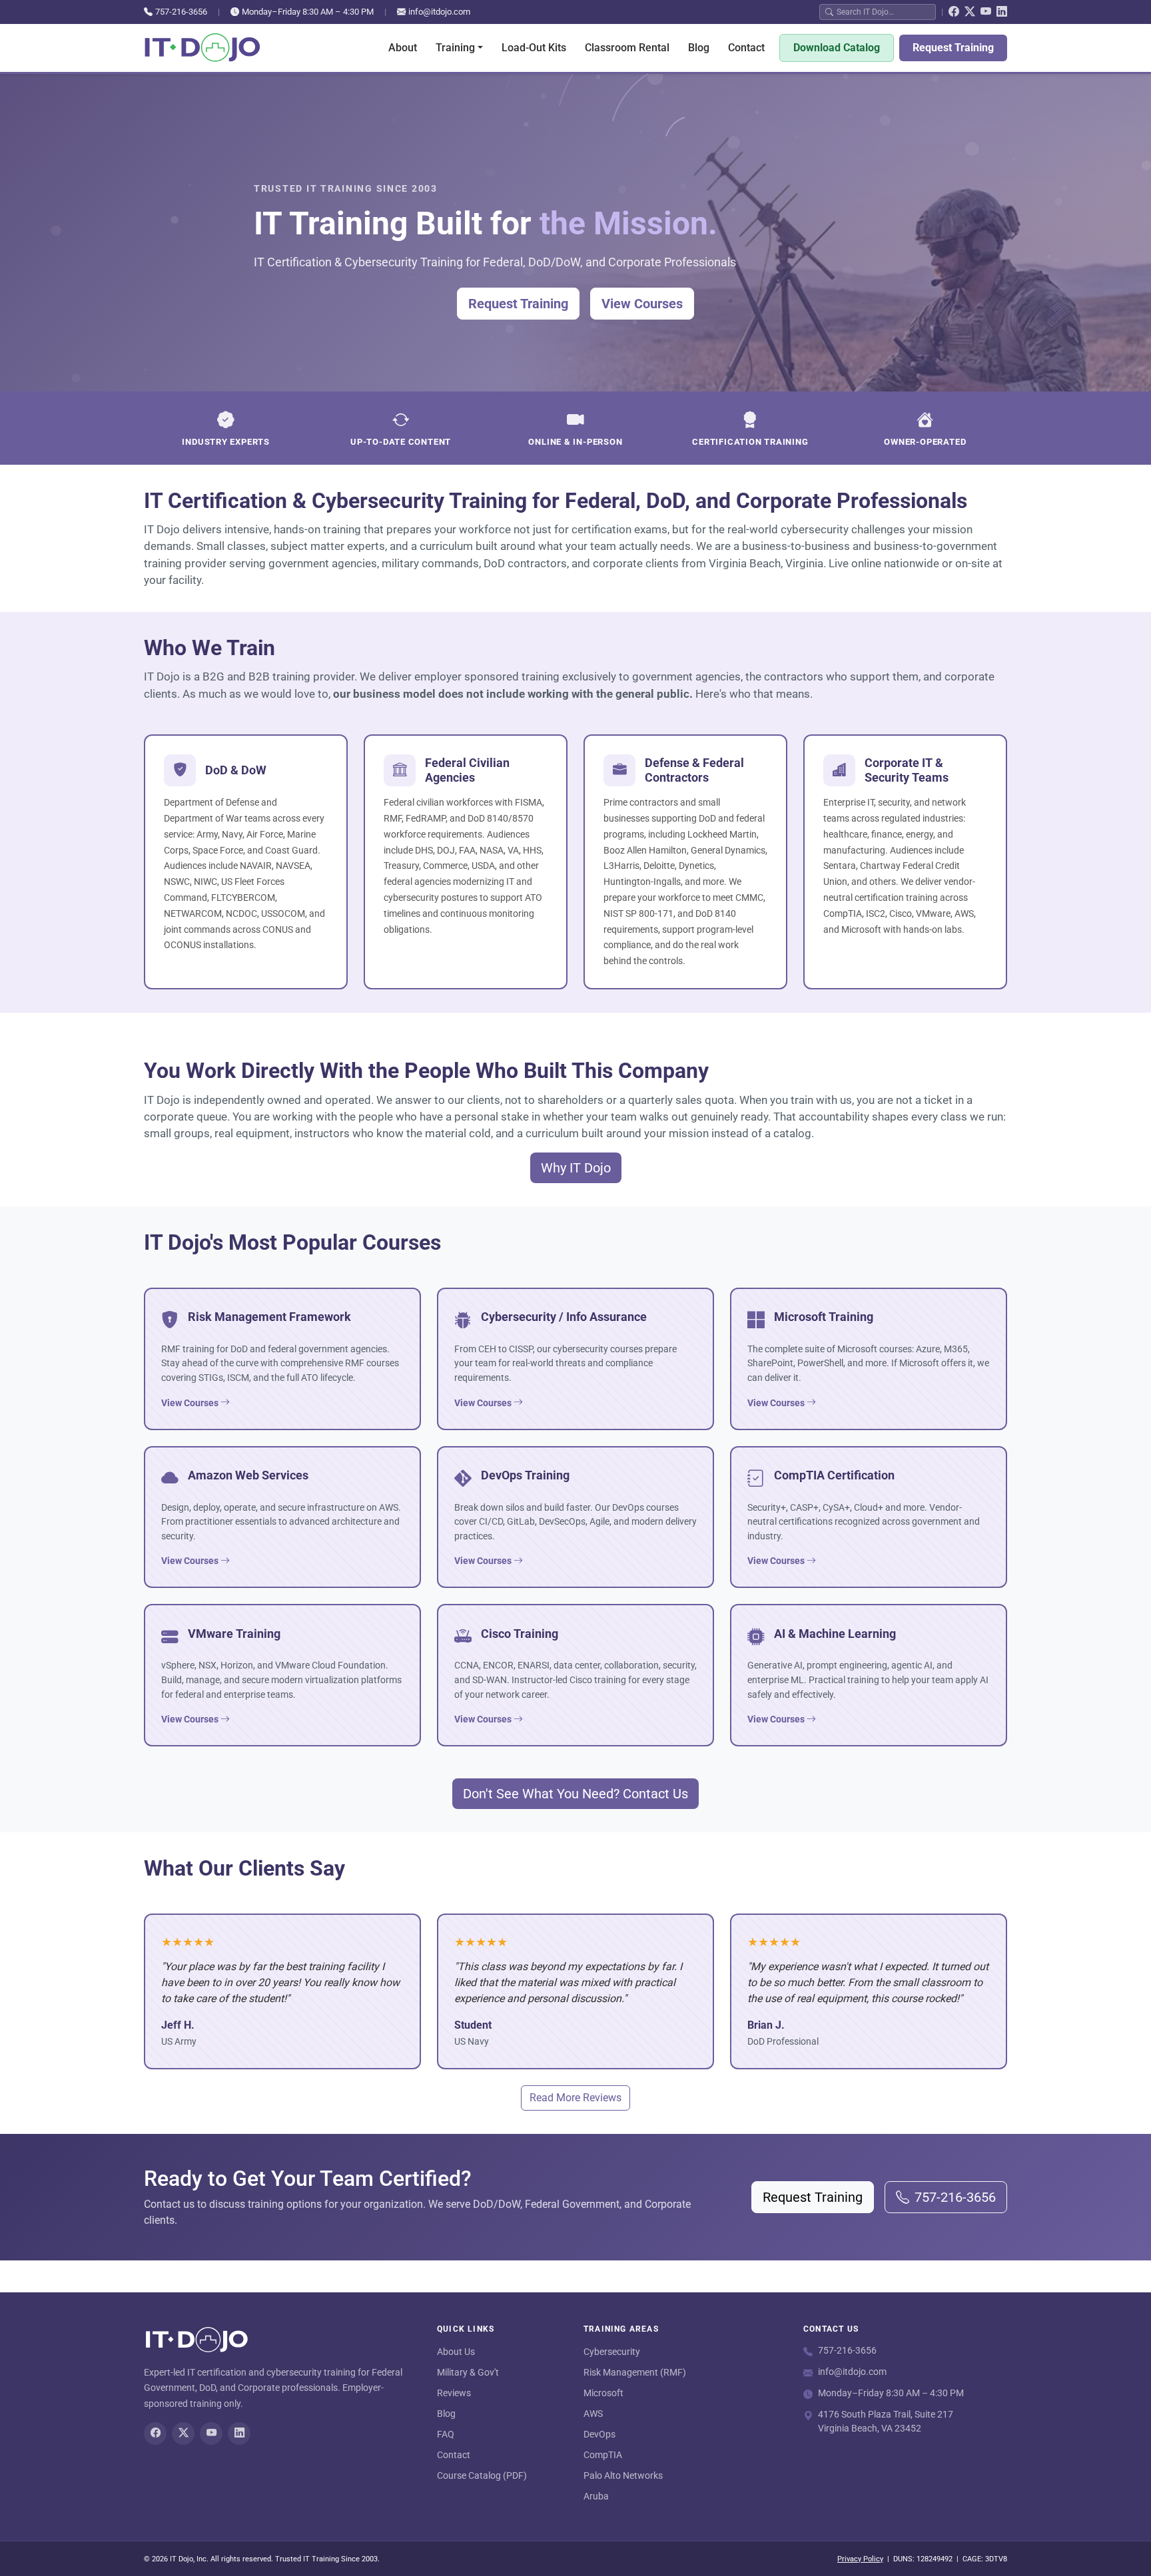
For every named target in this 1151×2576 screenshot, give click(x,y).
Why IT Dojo (576, 1168)
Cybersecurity (612, 2352)
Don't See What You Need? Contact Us (575, 1794)
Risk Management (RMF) (635, 2372)
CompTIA (603, 2455)
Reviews (454, 2393)
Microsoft (603, 2393)
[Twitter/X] (970, 12)
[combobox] (883, 12)
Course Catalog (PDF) (482, 2475)
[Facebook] (954, 12)
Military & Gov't (468, 2372)
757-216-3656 (181, 12)
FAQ (446, 2434)
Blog (699, 48)
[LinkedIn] (1002, 12)
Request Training (953, 48)
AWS (593, 2414)
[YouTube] (986, 12)
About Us (456, 2352)
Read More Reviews (575, 2098)
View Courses (642, 304)
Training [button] (455, 48)
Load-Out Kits (534, 48)
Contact (746, 48)
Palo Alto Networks (623, 2475)
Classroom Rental (627, 48)
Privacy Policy (860, 2559)
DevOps (599, 2434)
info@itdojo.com (439, 12)
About (403, 48)
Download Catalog (837, 48)
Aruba (596, 2496)
